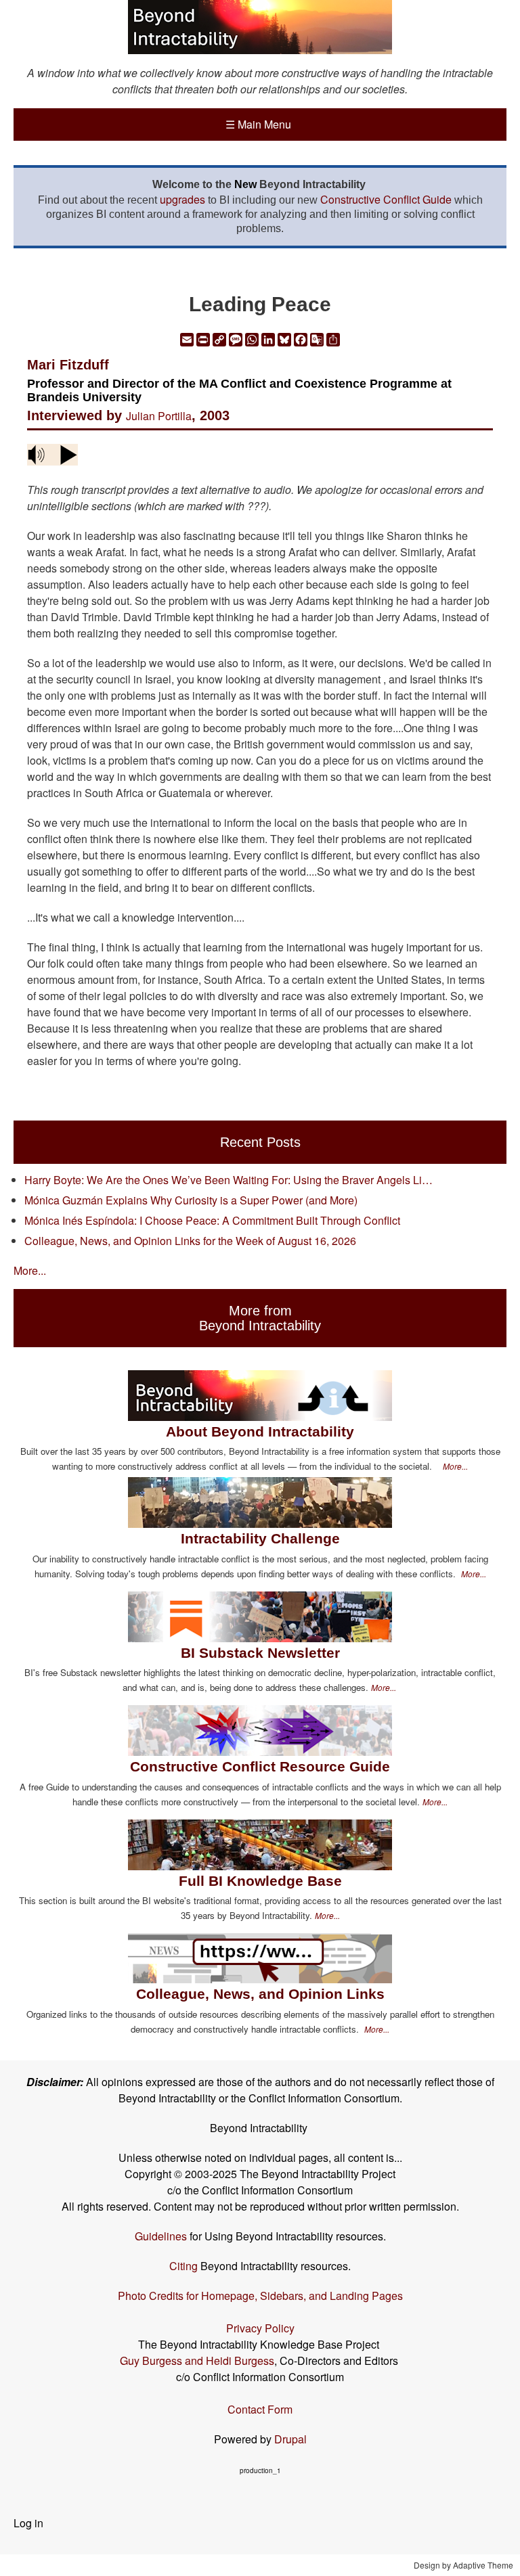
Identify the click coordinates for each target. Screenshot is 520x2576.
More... (30, 1270)
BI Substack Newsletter (260, 1653)
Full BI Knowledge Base (260, 1881)
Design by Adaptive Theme (463, 2565)
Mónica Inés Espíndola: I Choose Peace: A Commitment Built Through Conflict (212, 1220)
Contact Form (260, 2409)
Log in (28, 2523)
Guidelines (161, 2236)
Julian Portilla (159, 416)
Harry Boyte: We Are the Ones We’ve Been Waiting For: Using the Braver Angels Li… (229, 1180)
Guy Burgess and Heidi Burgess (197, 2360)
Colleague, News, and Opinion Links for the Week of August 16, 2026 (190, 1241)
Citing (183, 2266)
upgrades (182, 199)
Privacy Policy (260, 2328)
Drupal (290, 2439)
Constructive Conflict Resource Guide (260, 1766)
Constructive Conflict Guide (386, 199)
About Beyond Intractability (260, 1431)
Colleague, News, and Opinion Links (260, 1994)
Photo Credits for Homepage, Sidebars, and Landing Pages (260, 2296)
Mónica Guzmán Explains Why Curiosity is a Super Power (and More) (191, 1200)
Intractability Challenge (260, 1538)
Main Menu (258, 124)
